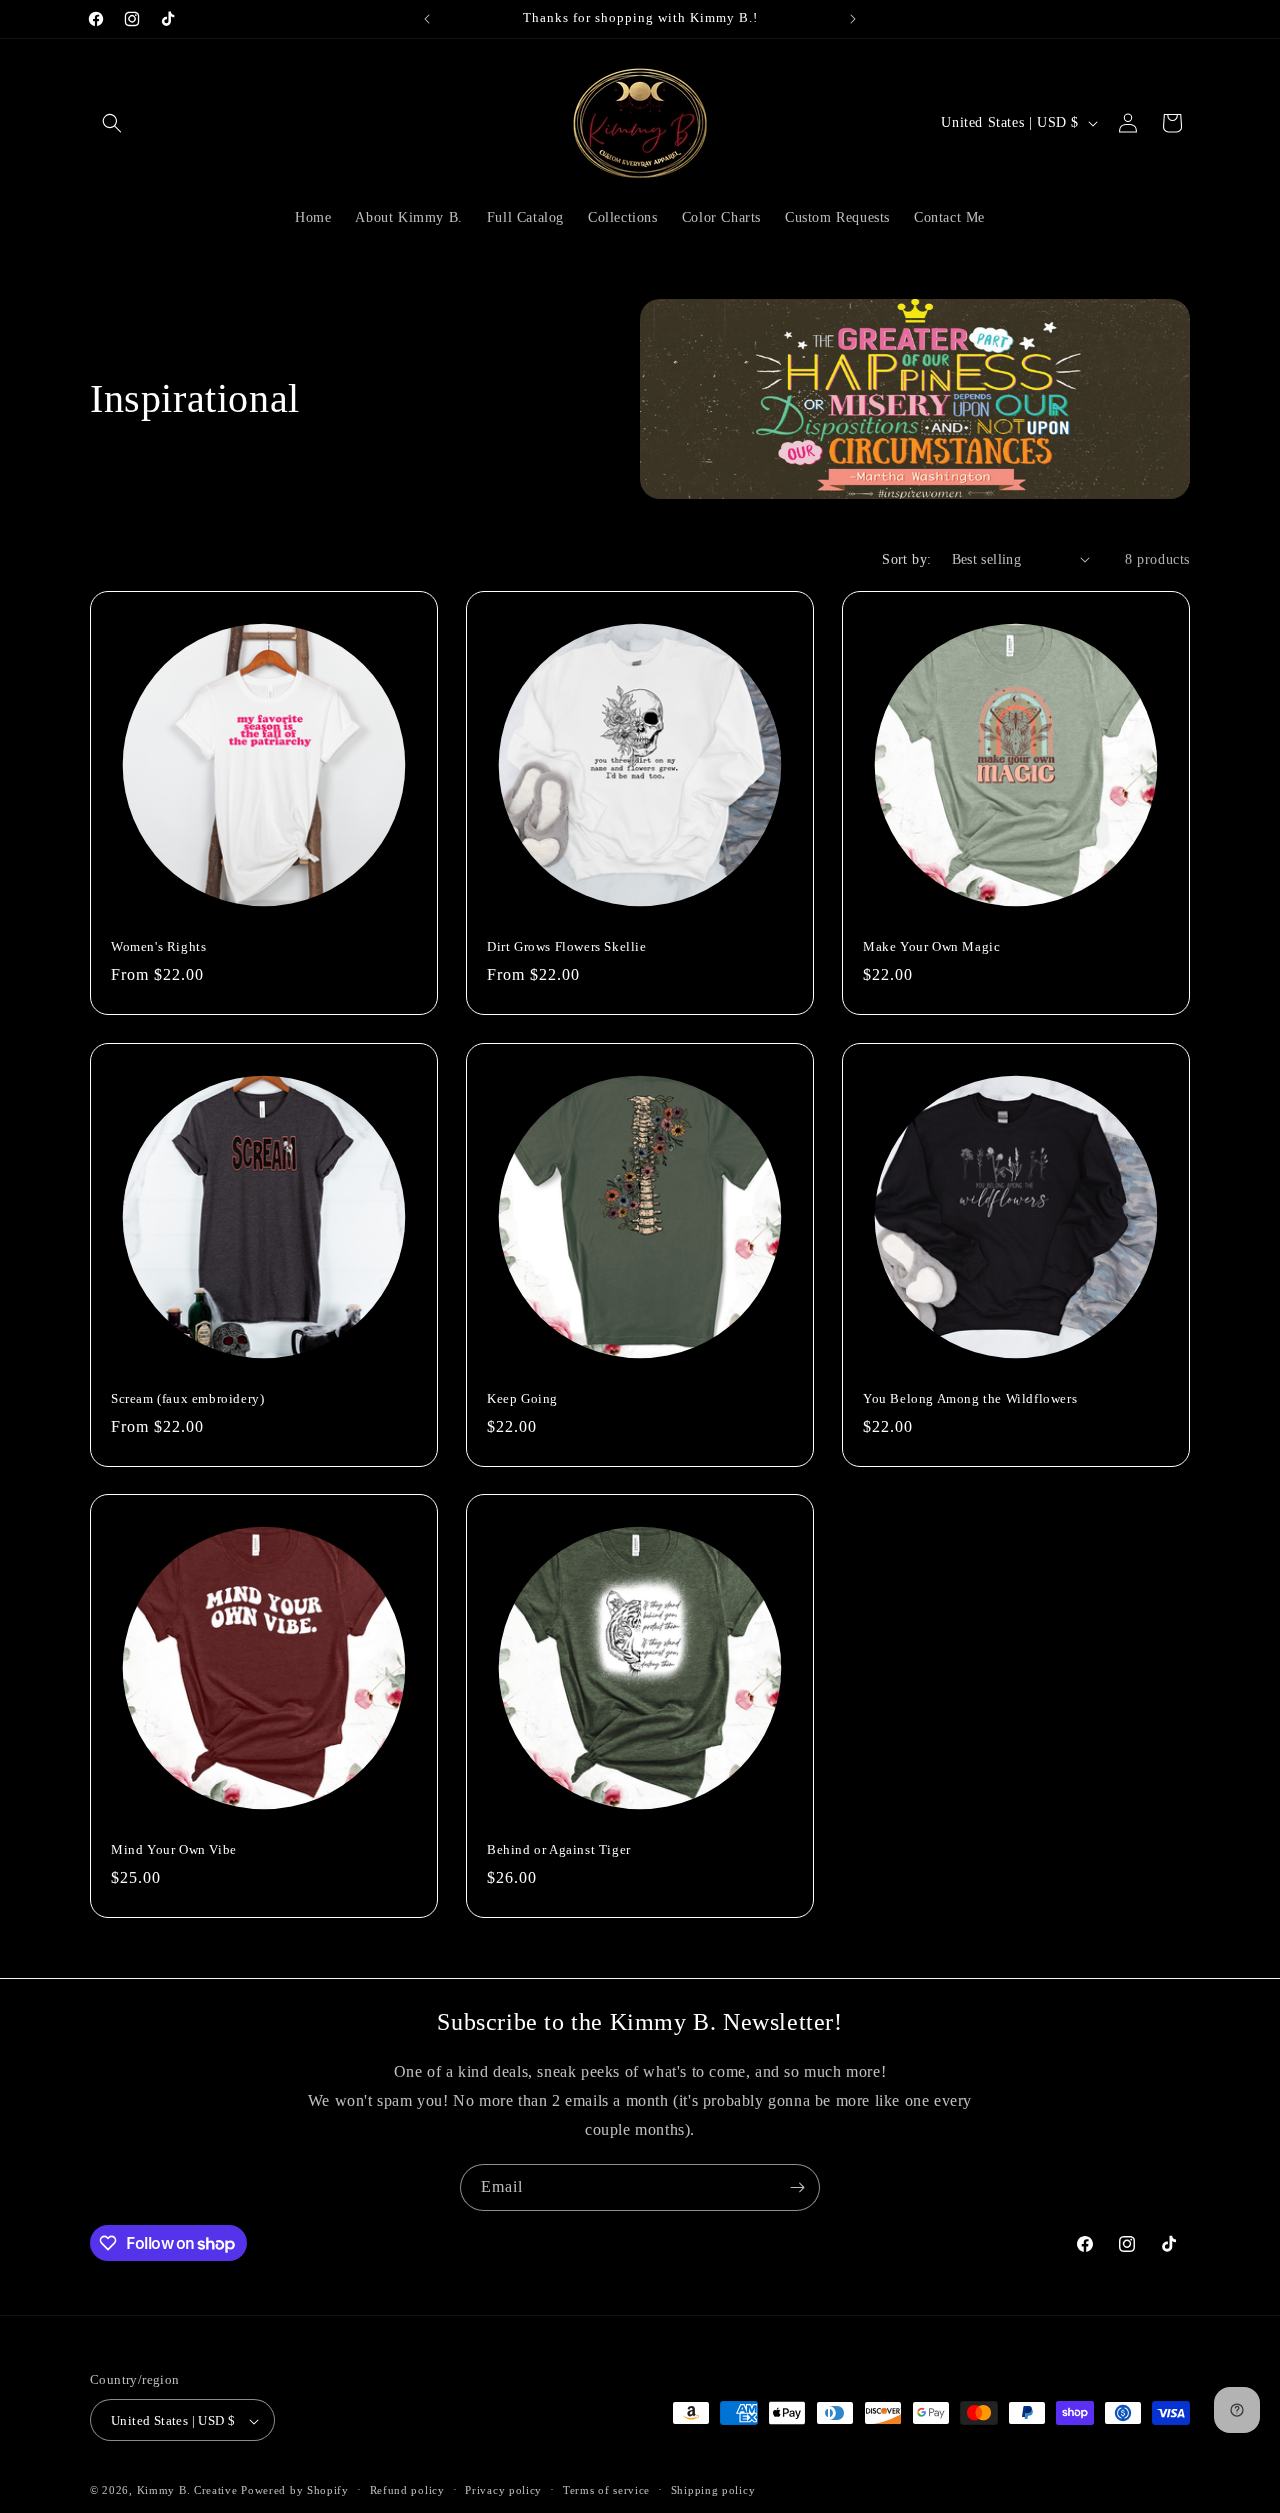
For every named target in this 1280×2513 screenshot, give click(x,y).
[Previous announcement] (427, 19)
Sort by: (906, 559)
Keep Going (522, 1397)
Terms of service (606, 2490)
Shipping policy (713, 2490)
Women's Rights (158, 946)
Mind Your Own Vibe (174, 1849)
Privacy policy (503, 2490)
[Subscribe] (797, 2187)
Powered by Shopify (295, 2491)
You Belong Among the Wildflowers (970, 1397)
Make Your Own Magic (931, 946)
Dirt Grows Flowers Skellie (567, 946)
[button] (112, 123)
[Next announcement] (853, 19)
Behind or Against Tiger (559, 1849)
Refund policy (407, 2490)
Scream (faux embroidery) (187, 1397)
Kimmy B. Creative (187, 2491)
